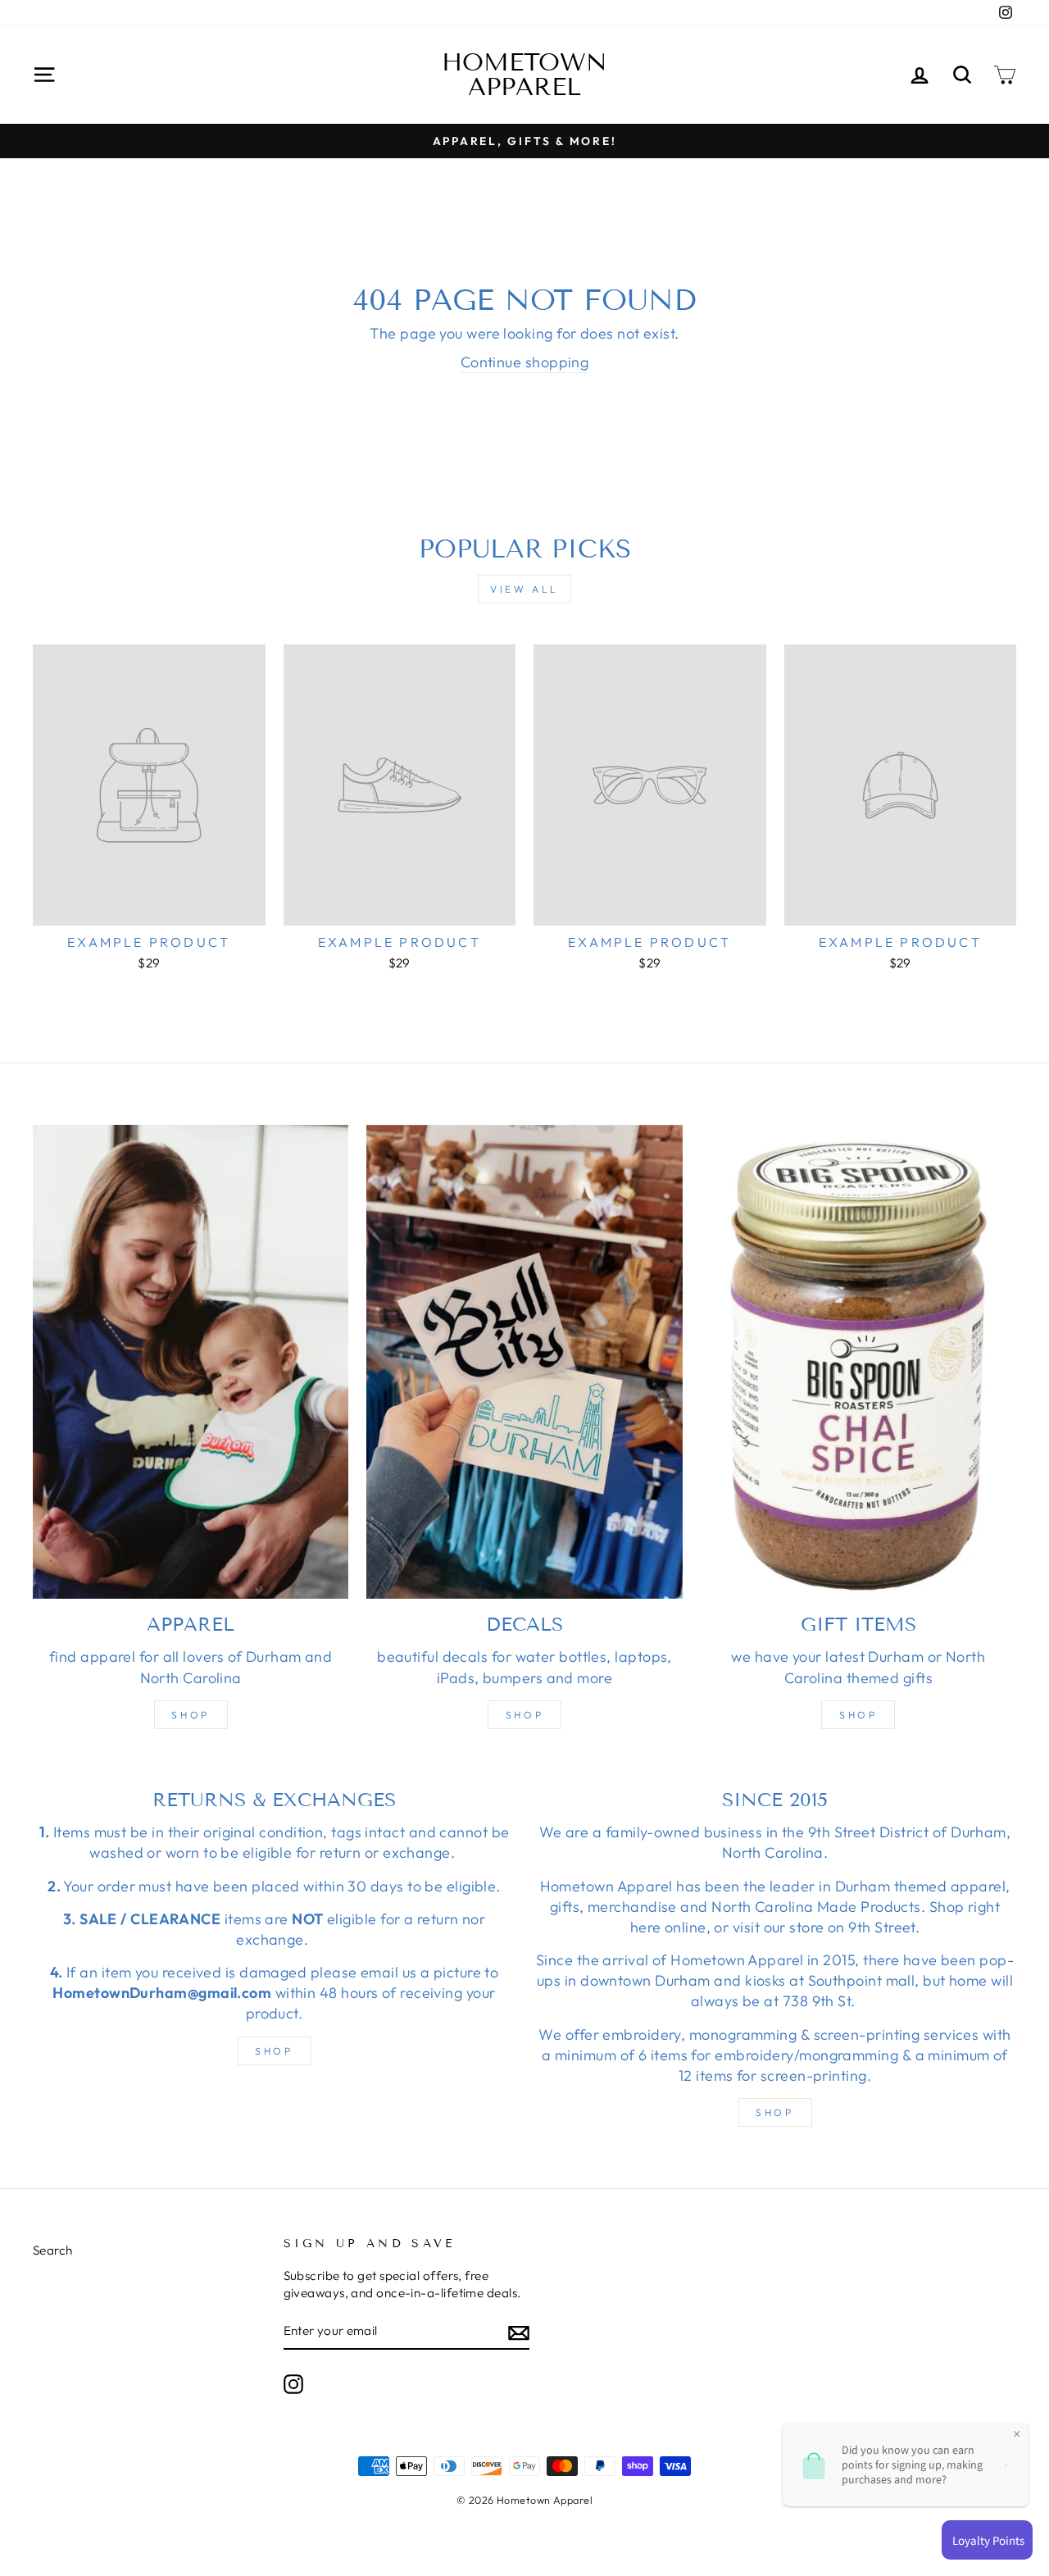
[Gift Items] (858, 1362)
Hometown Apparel (524, 75)
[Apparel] (191, 1362)
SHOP (274, 2051)
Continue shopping (525, 362)
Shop (190, 1715)
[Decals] (524, 1362)
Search (53, 2250)
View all (524, 589)
